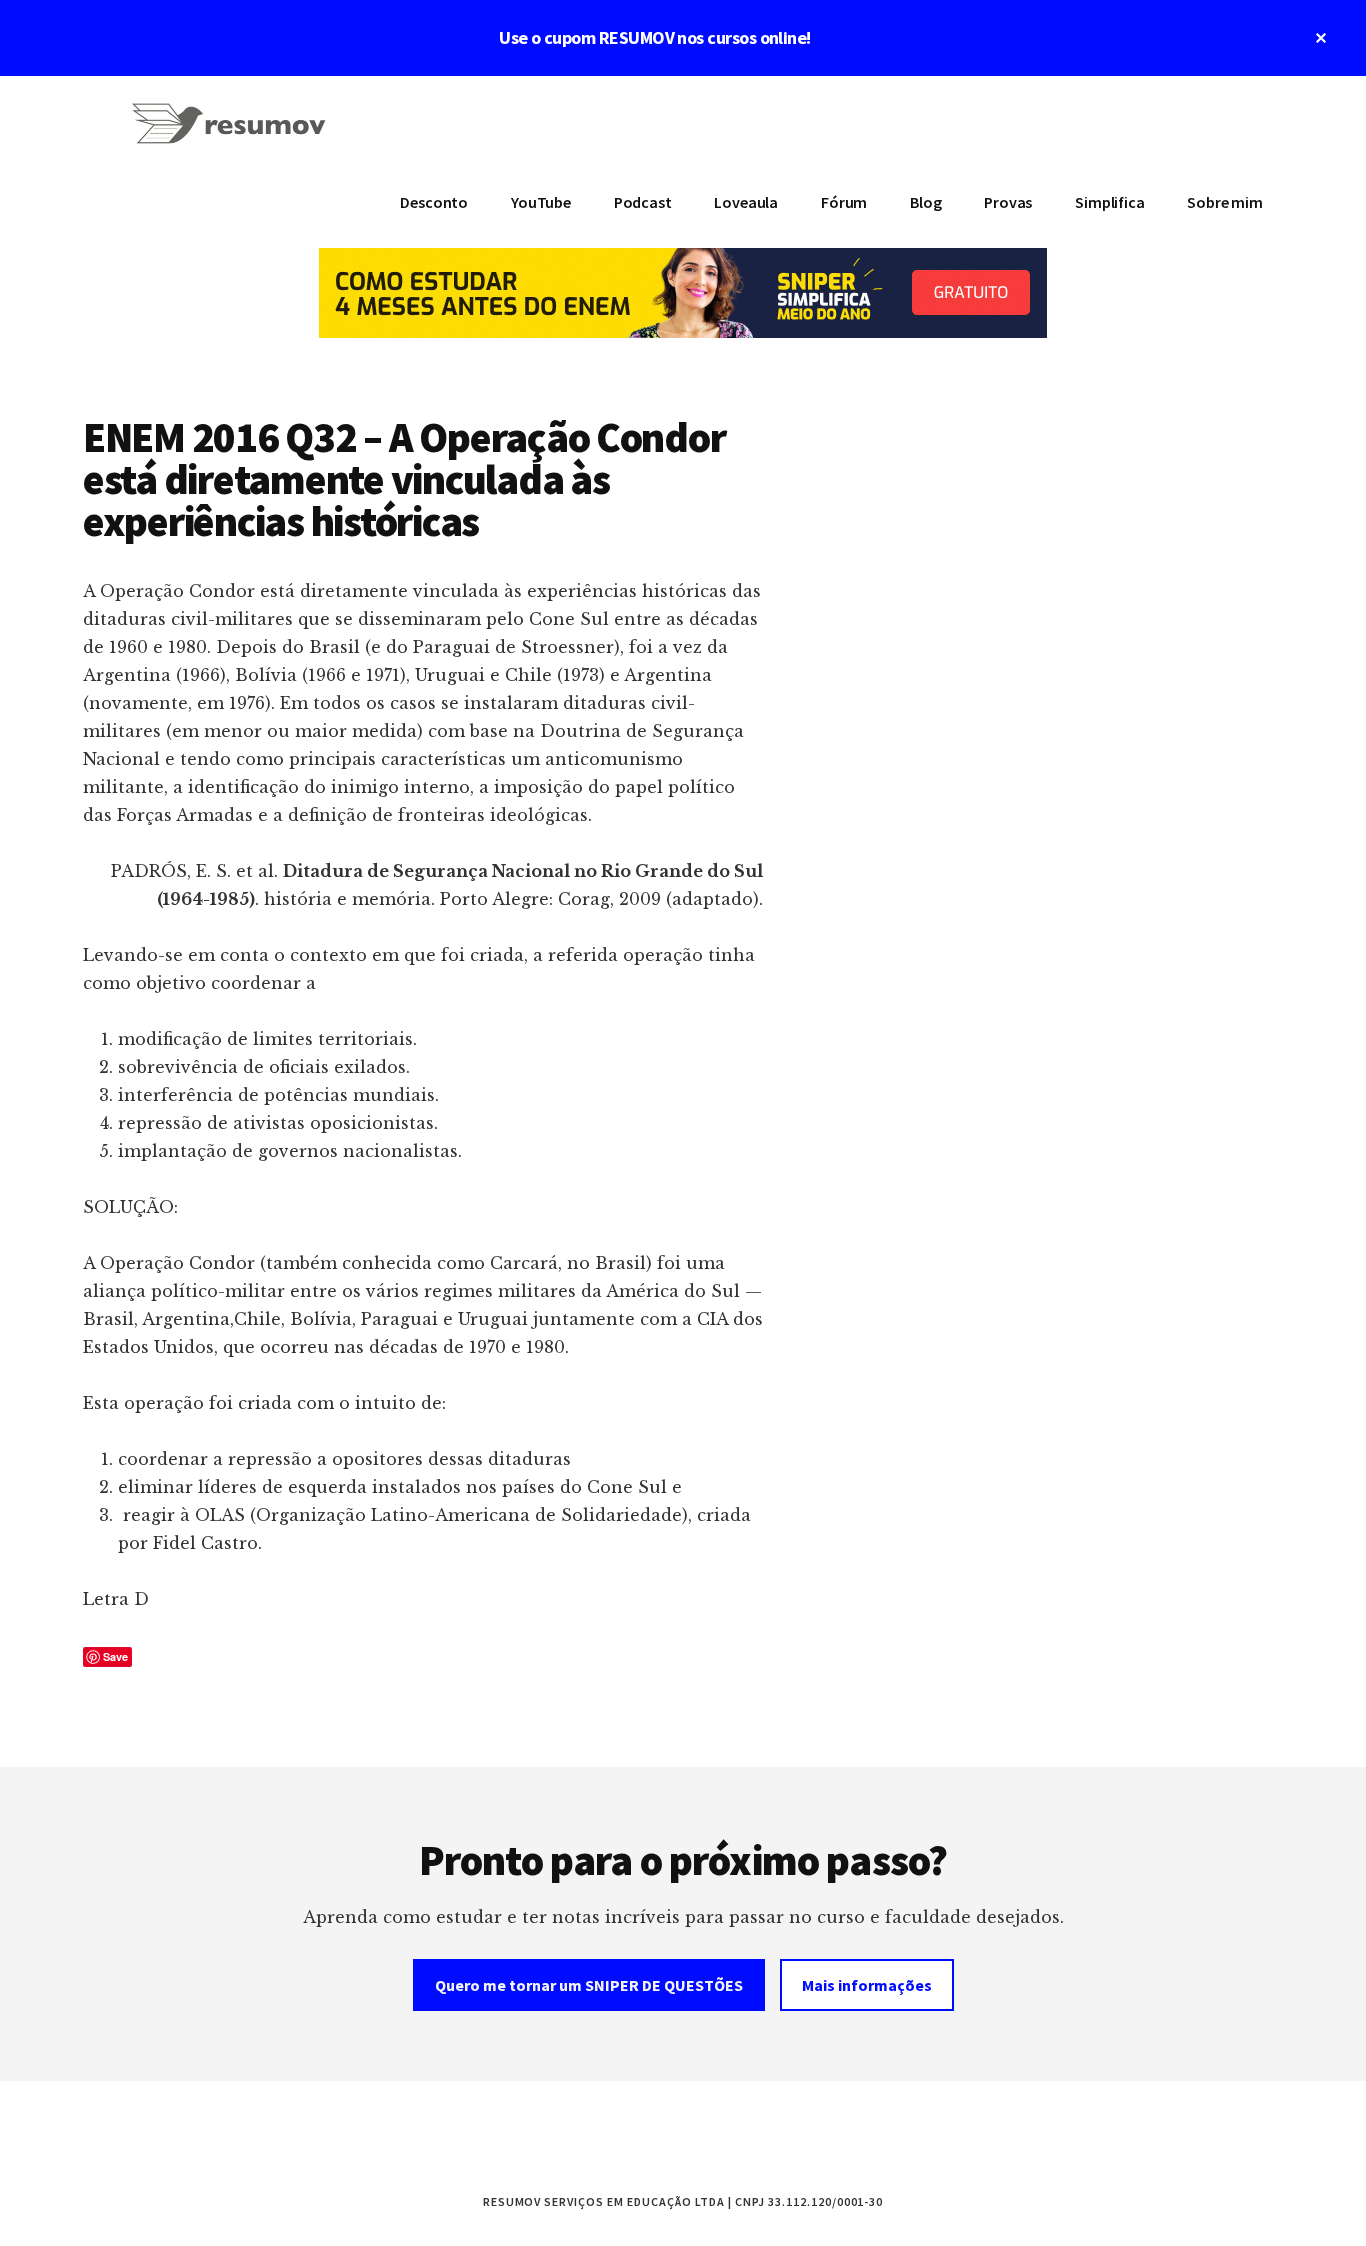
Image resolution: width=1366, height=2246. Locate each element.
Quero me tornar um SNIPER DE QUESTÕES (589, 1985)
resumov (233, 136)
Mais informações (867, 1985)
